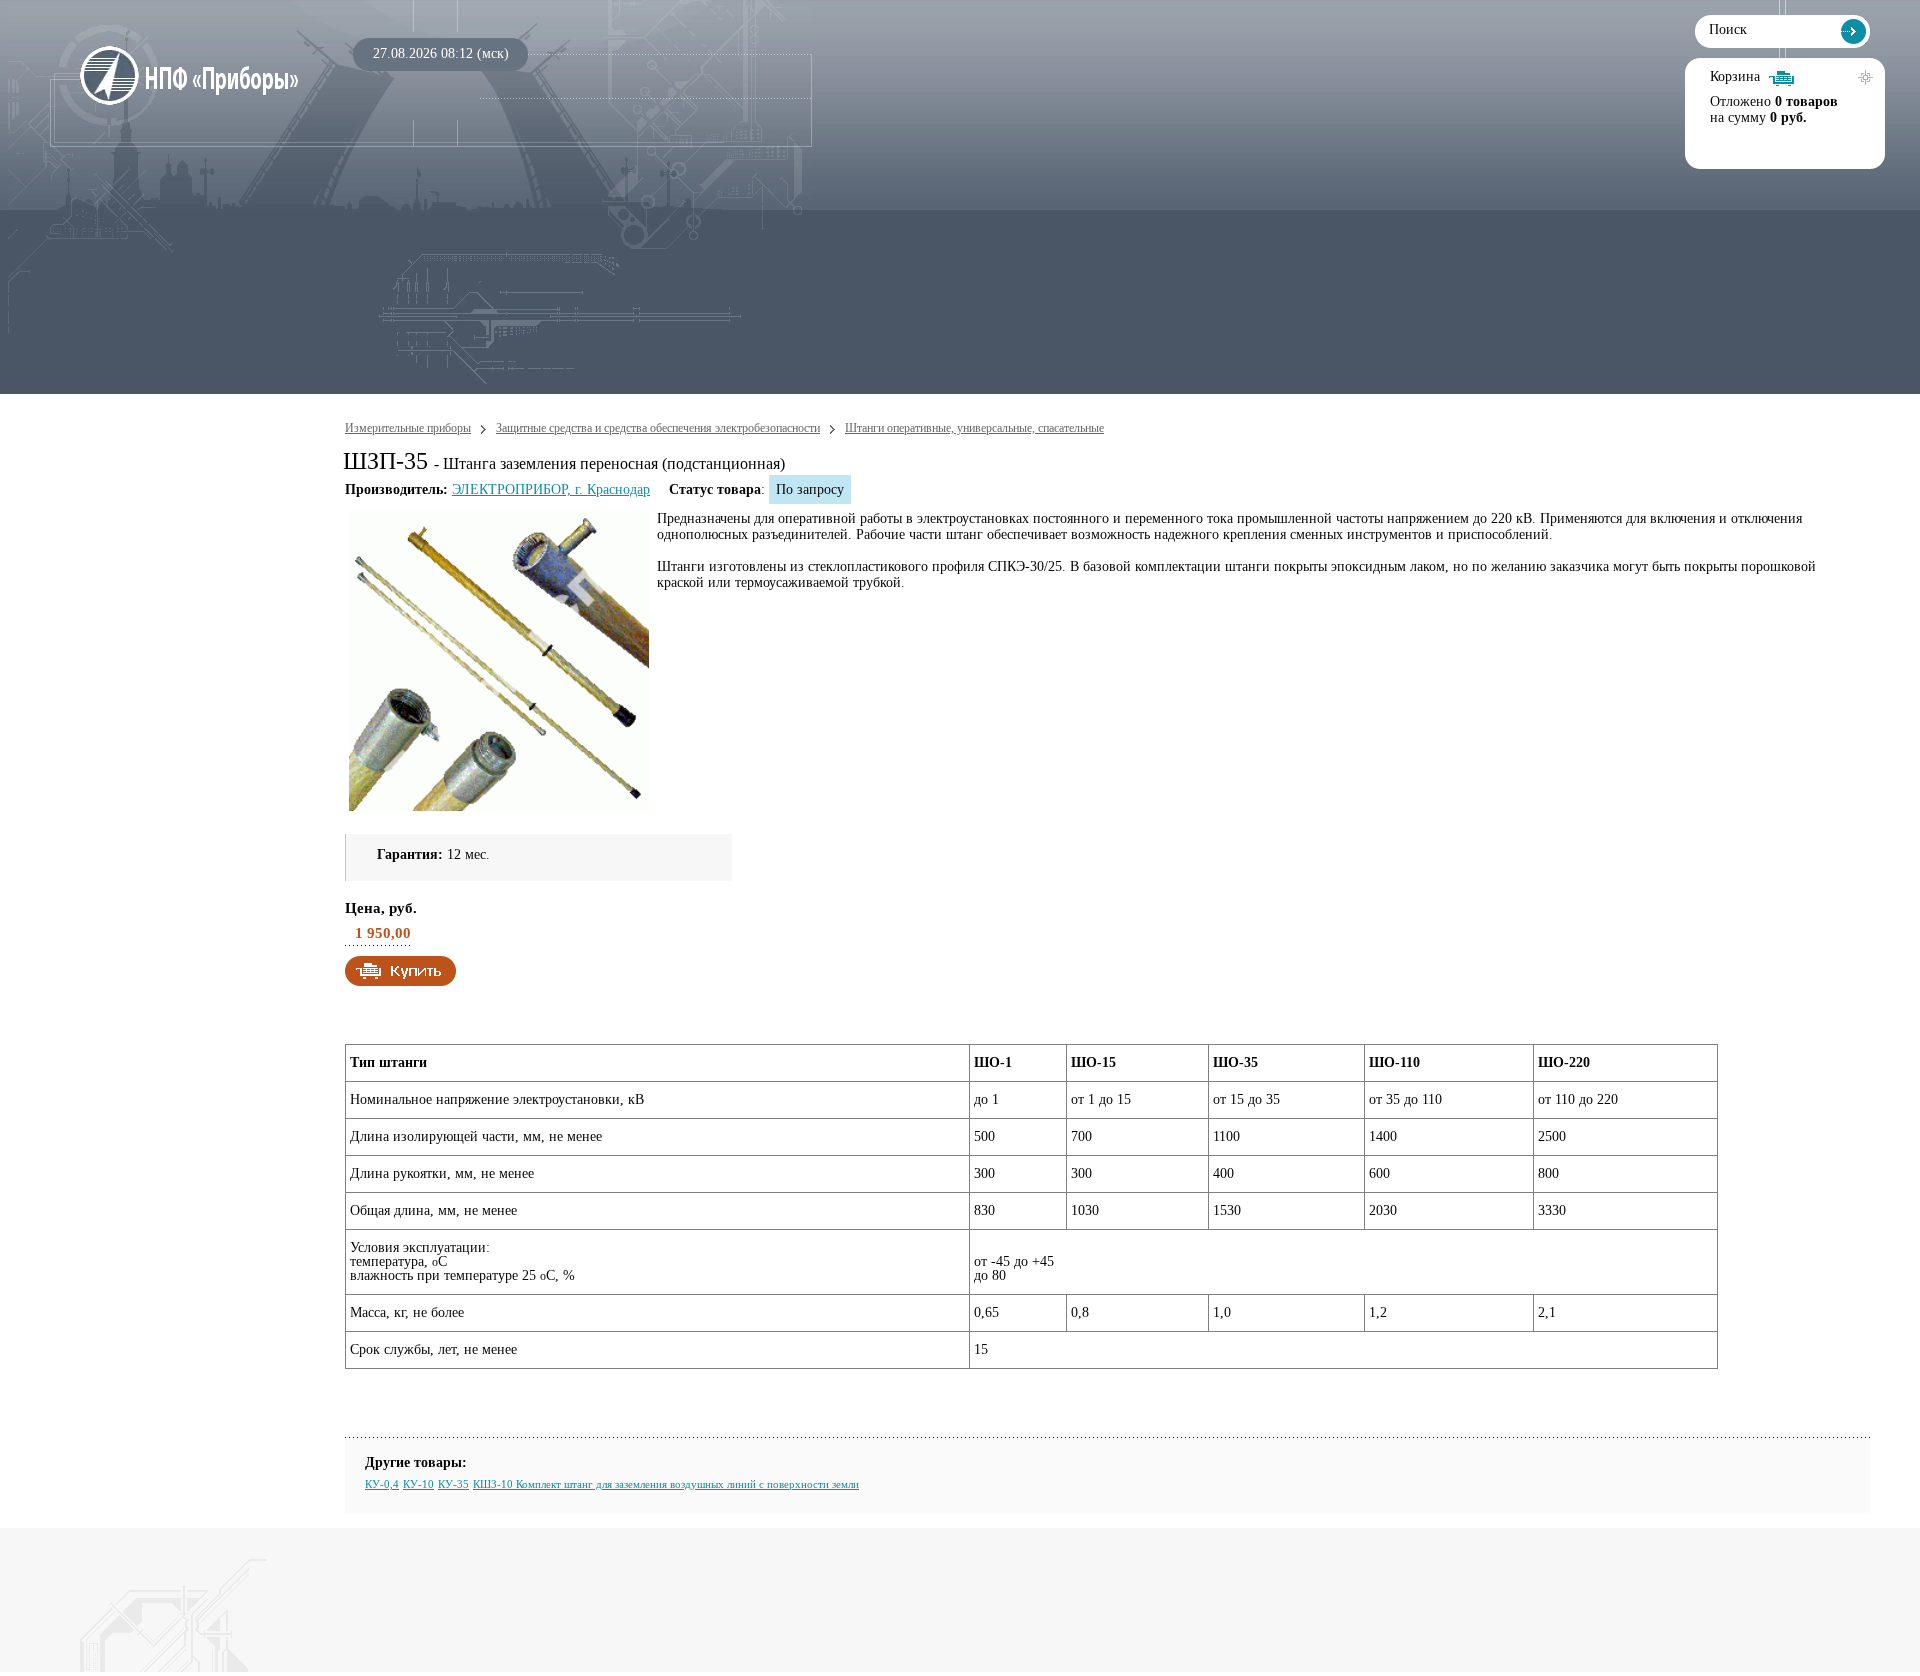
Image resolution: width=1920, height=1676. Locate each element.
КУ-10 (418, 1484)
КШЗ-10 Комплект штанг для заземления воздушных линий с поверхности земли (666, 1484)
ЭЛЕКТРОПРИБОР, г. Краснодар (551, 489)
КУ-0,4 (382, 1484)
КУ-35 (453, 1484)
